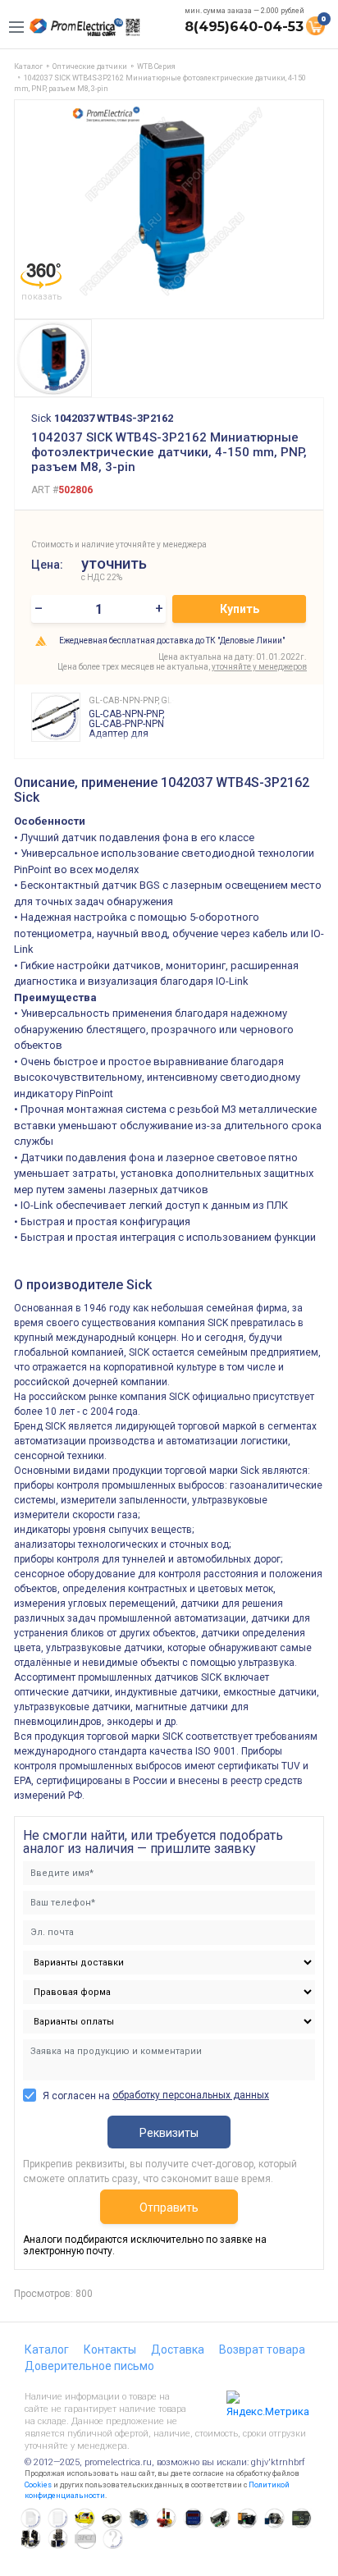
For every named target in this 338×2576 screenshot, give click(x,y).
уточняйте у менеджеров (259, 667)
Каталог (47, 2350)
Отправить (169, 2208)
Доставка (178, 2350)
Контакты (110, 2350)
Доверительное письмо (89, 2366)
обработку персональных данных (191, 2095)
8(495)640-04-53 (244, 27)
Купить (240, 609)
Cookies (38, 2485)
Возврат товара (262, 2350)
